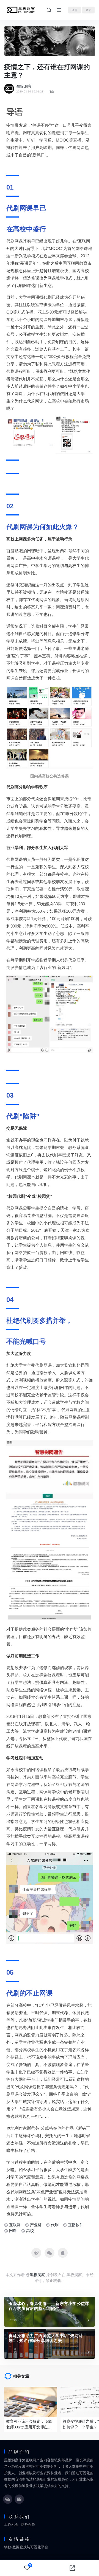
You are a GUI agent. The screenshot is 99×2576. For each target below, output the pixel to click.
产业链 (36, 2225)
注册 (75, 10)
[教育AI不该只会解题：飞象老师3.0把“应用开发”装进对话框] (31, 2402)
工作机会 (11, 2525)
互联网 (15, 2225)
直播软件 (76, 2225)
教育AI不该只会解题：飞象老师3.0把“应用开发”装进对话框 (29, 2425)
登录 (88, 10)
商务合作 (28, 2525)
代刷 (55, 2225)
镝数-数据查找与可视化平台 (26, 2547)
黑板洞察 (24, 86)
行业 (51, 91)
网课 (13, 2231)
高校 (30, 2231)
